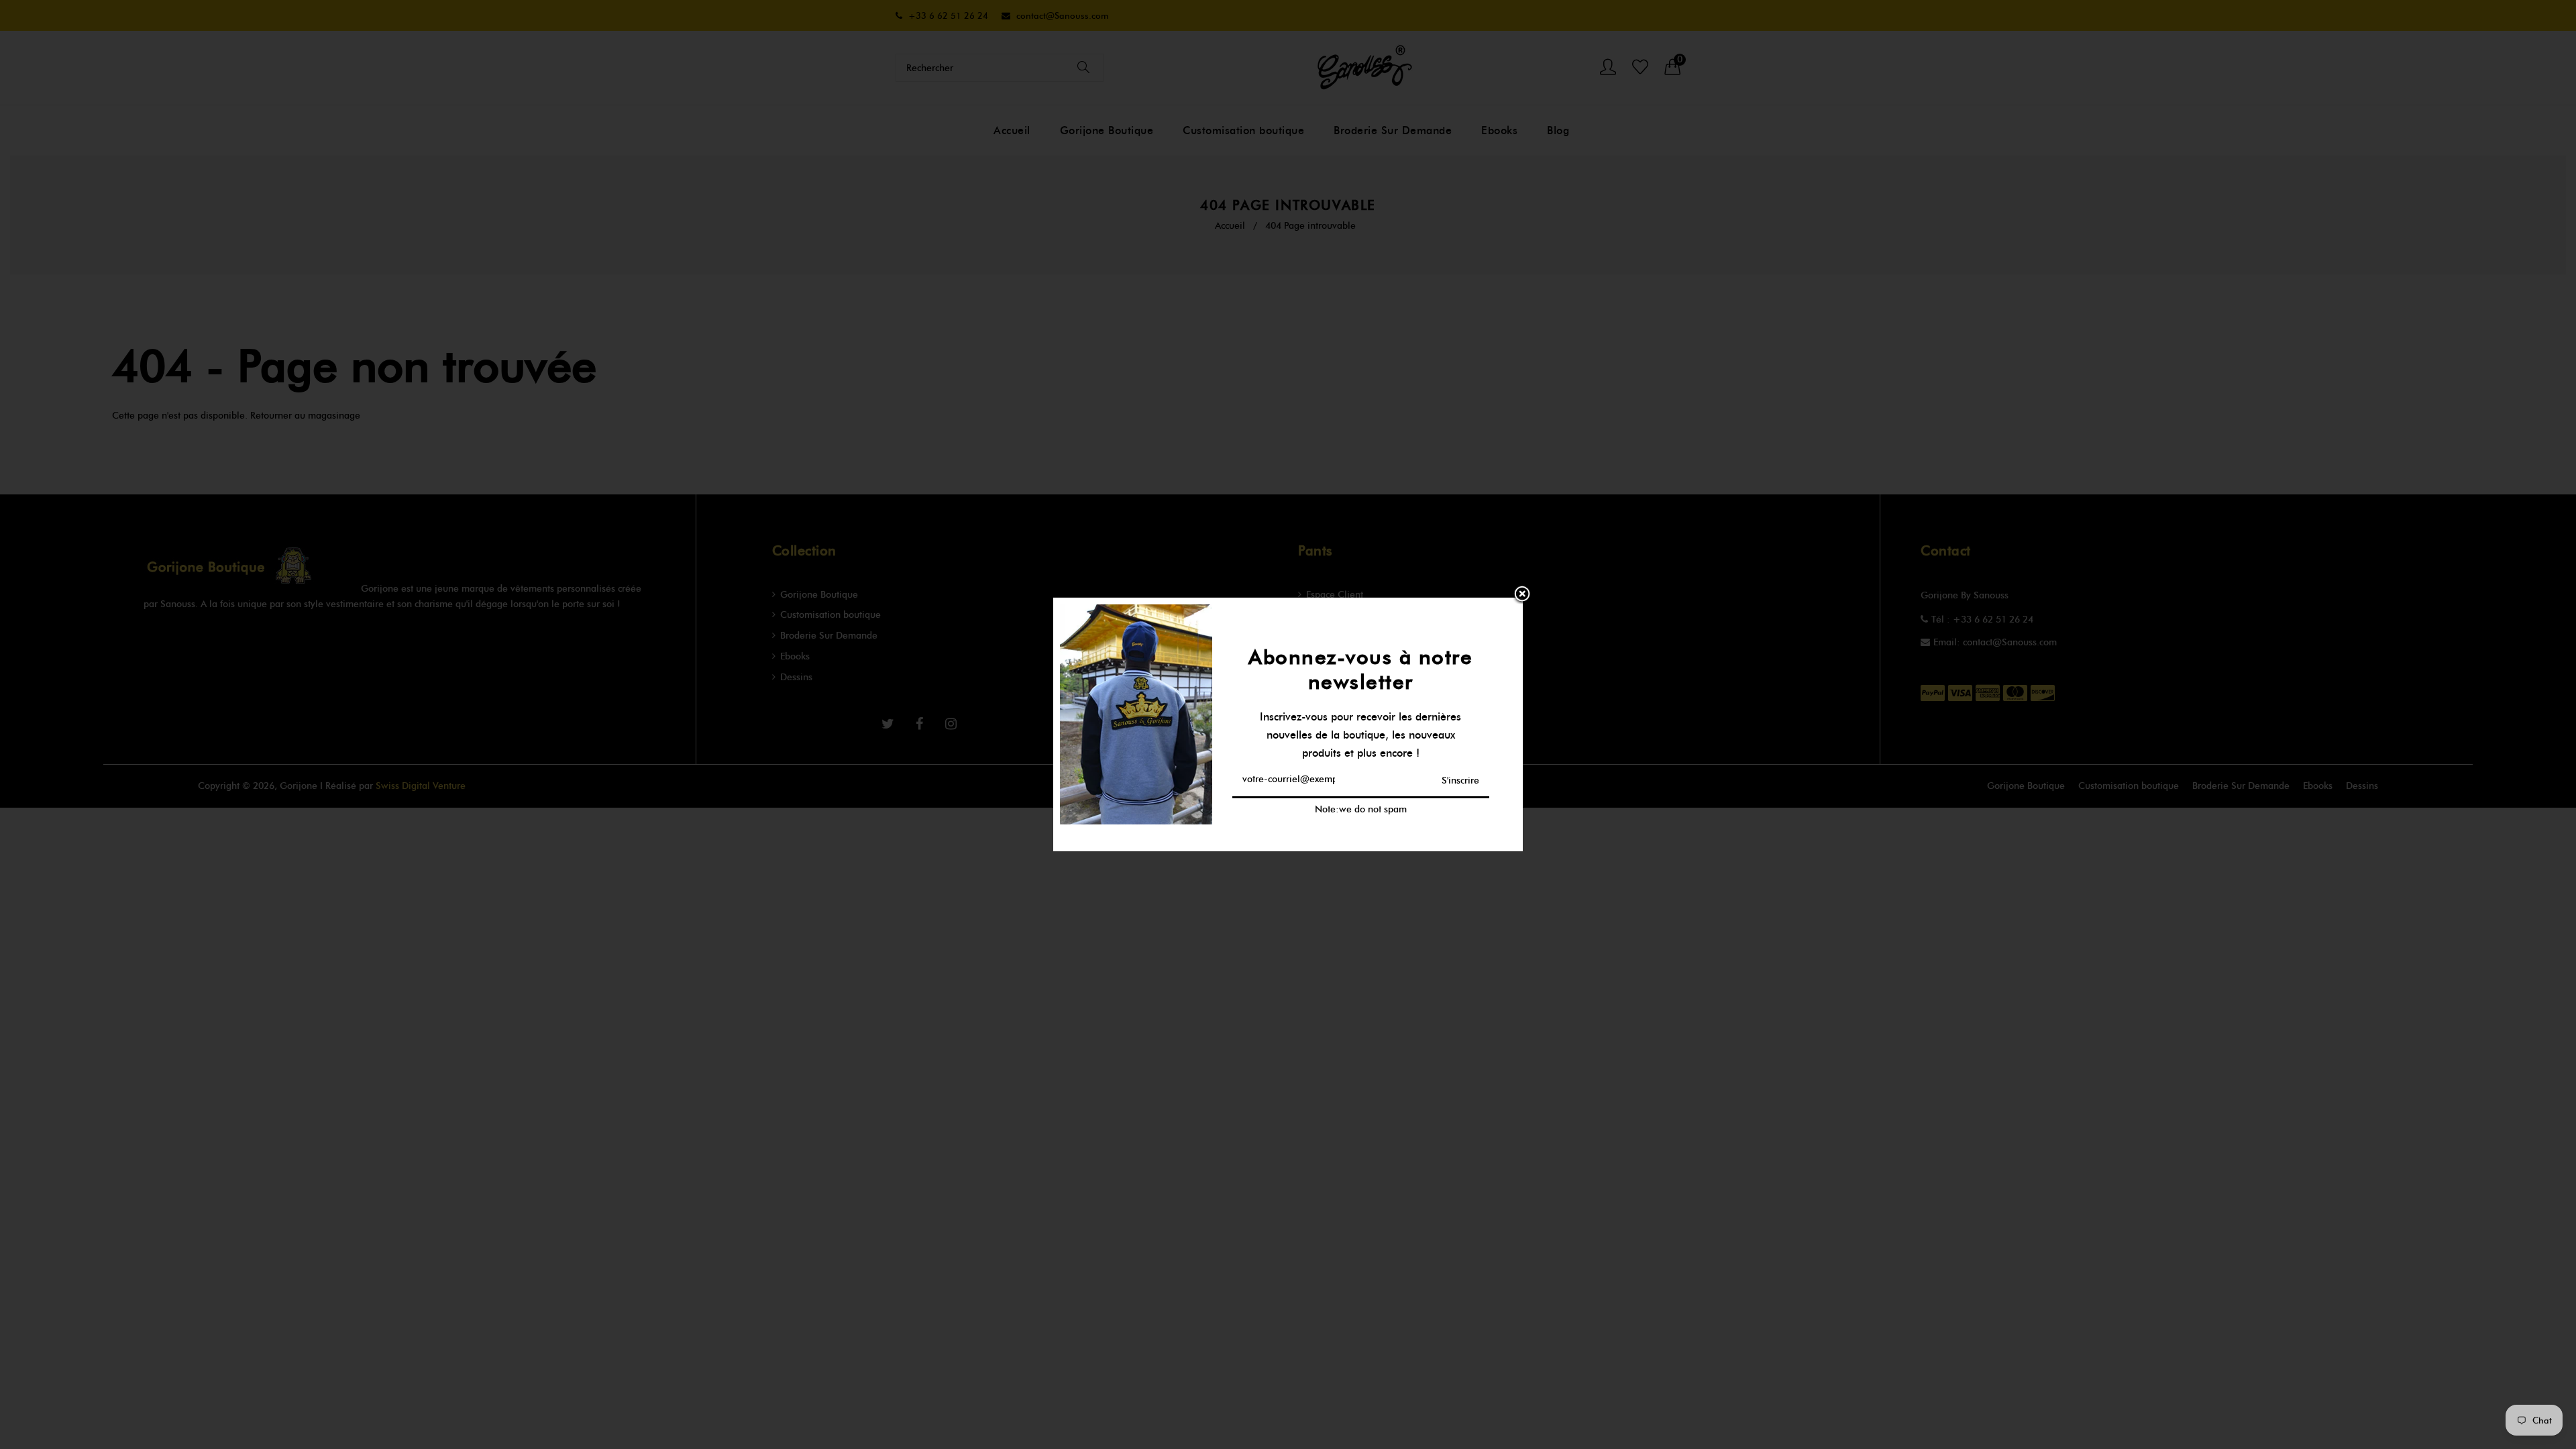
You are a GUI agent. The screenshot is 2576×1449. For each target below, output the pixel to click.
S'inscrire (1460, 780)
